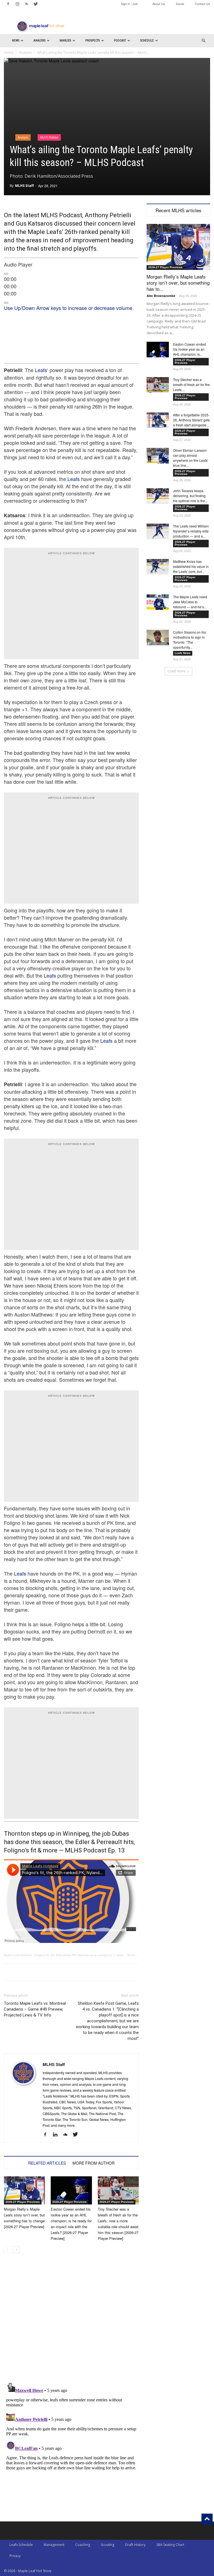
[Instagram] (17, 4)
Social (180, 4)
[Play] (6, 274)
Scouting (108, 2545)
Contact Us (202, 4)
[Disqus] (71, 2450)
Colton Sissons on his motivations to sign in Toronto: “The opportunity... (189, 640)
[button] (203, 41)
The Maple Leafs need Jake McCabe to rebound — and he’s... (190, 602)
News (16, 41)
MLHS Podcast (49, 137)
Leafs (41, 370)
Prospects (93, 41)
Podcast (120, 41)
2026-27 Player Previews (23, 2202)
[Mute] (6, 303)
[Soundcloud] (67, 2135)
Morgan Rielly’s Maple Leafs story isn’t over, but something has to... (178, 283)
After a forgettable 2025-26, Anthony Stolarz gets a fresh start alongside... (191, 420)
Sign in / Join (129, 4)
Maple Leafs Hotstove (18, 1955)
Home (9, 53)
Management (54, 2545)
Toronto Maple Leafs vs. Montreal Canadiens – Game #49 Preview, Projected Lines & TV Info (35, 2009)
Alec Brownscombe (161, 296)
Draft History (135, 2545)
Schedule (147, 41)
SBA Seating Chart (170, 2545)
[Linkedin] (57, 2135)
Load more (177, 671)
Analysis (39, 41)
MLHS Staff (24, 186)
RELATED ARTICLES (47, 2163)
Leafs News (183, 653)
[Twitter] (36, 4)
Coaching (83, 2545)
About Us (159, 4)
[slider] (69, 308)
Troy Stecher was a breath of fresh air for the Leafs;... (191, 384)
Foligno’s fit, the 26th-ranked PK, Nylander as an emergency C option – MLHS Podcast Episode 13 (98, 1955)
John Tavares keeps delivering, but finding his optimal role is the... (190, 496)
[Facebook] (8, 4)
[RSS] (26, 4)
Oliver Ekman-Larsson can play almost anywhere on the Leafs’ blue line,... (191, 458)
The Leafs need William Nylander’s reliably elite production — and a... (191, 531)
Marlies (65, 41)
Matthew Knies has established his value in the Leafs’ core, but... (191, 566)
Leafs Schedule (21, 2545)
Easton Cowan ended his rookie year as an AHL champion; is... (189, 349)
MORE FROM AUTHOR (93, 2163)
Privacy (15, 2556)
